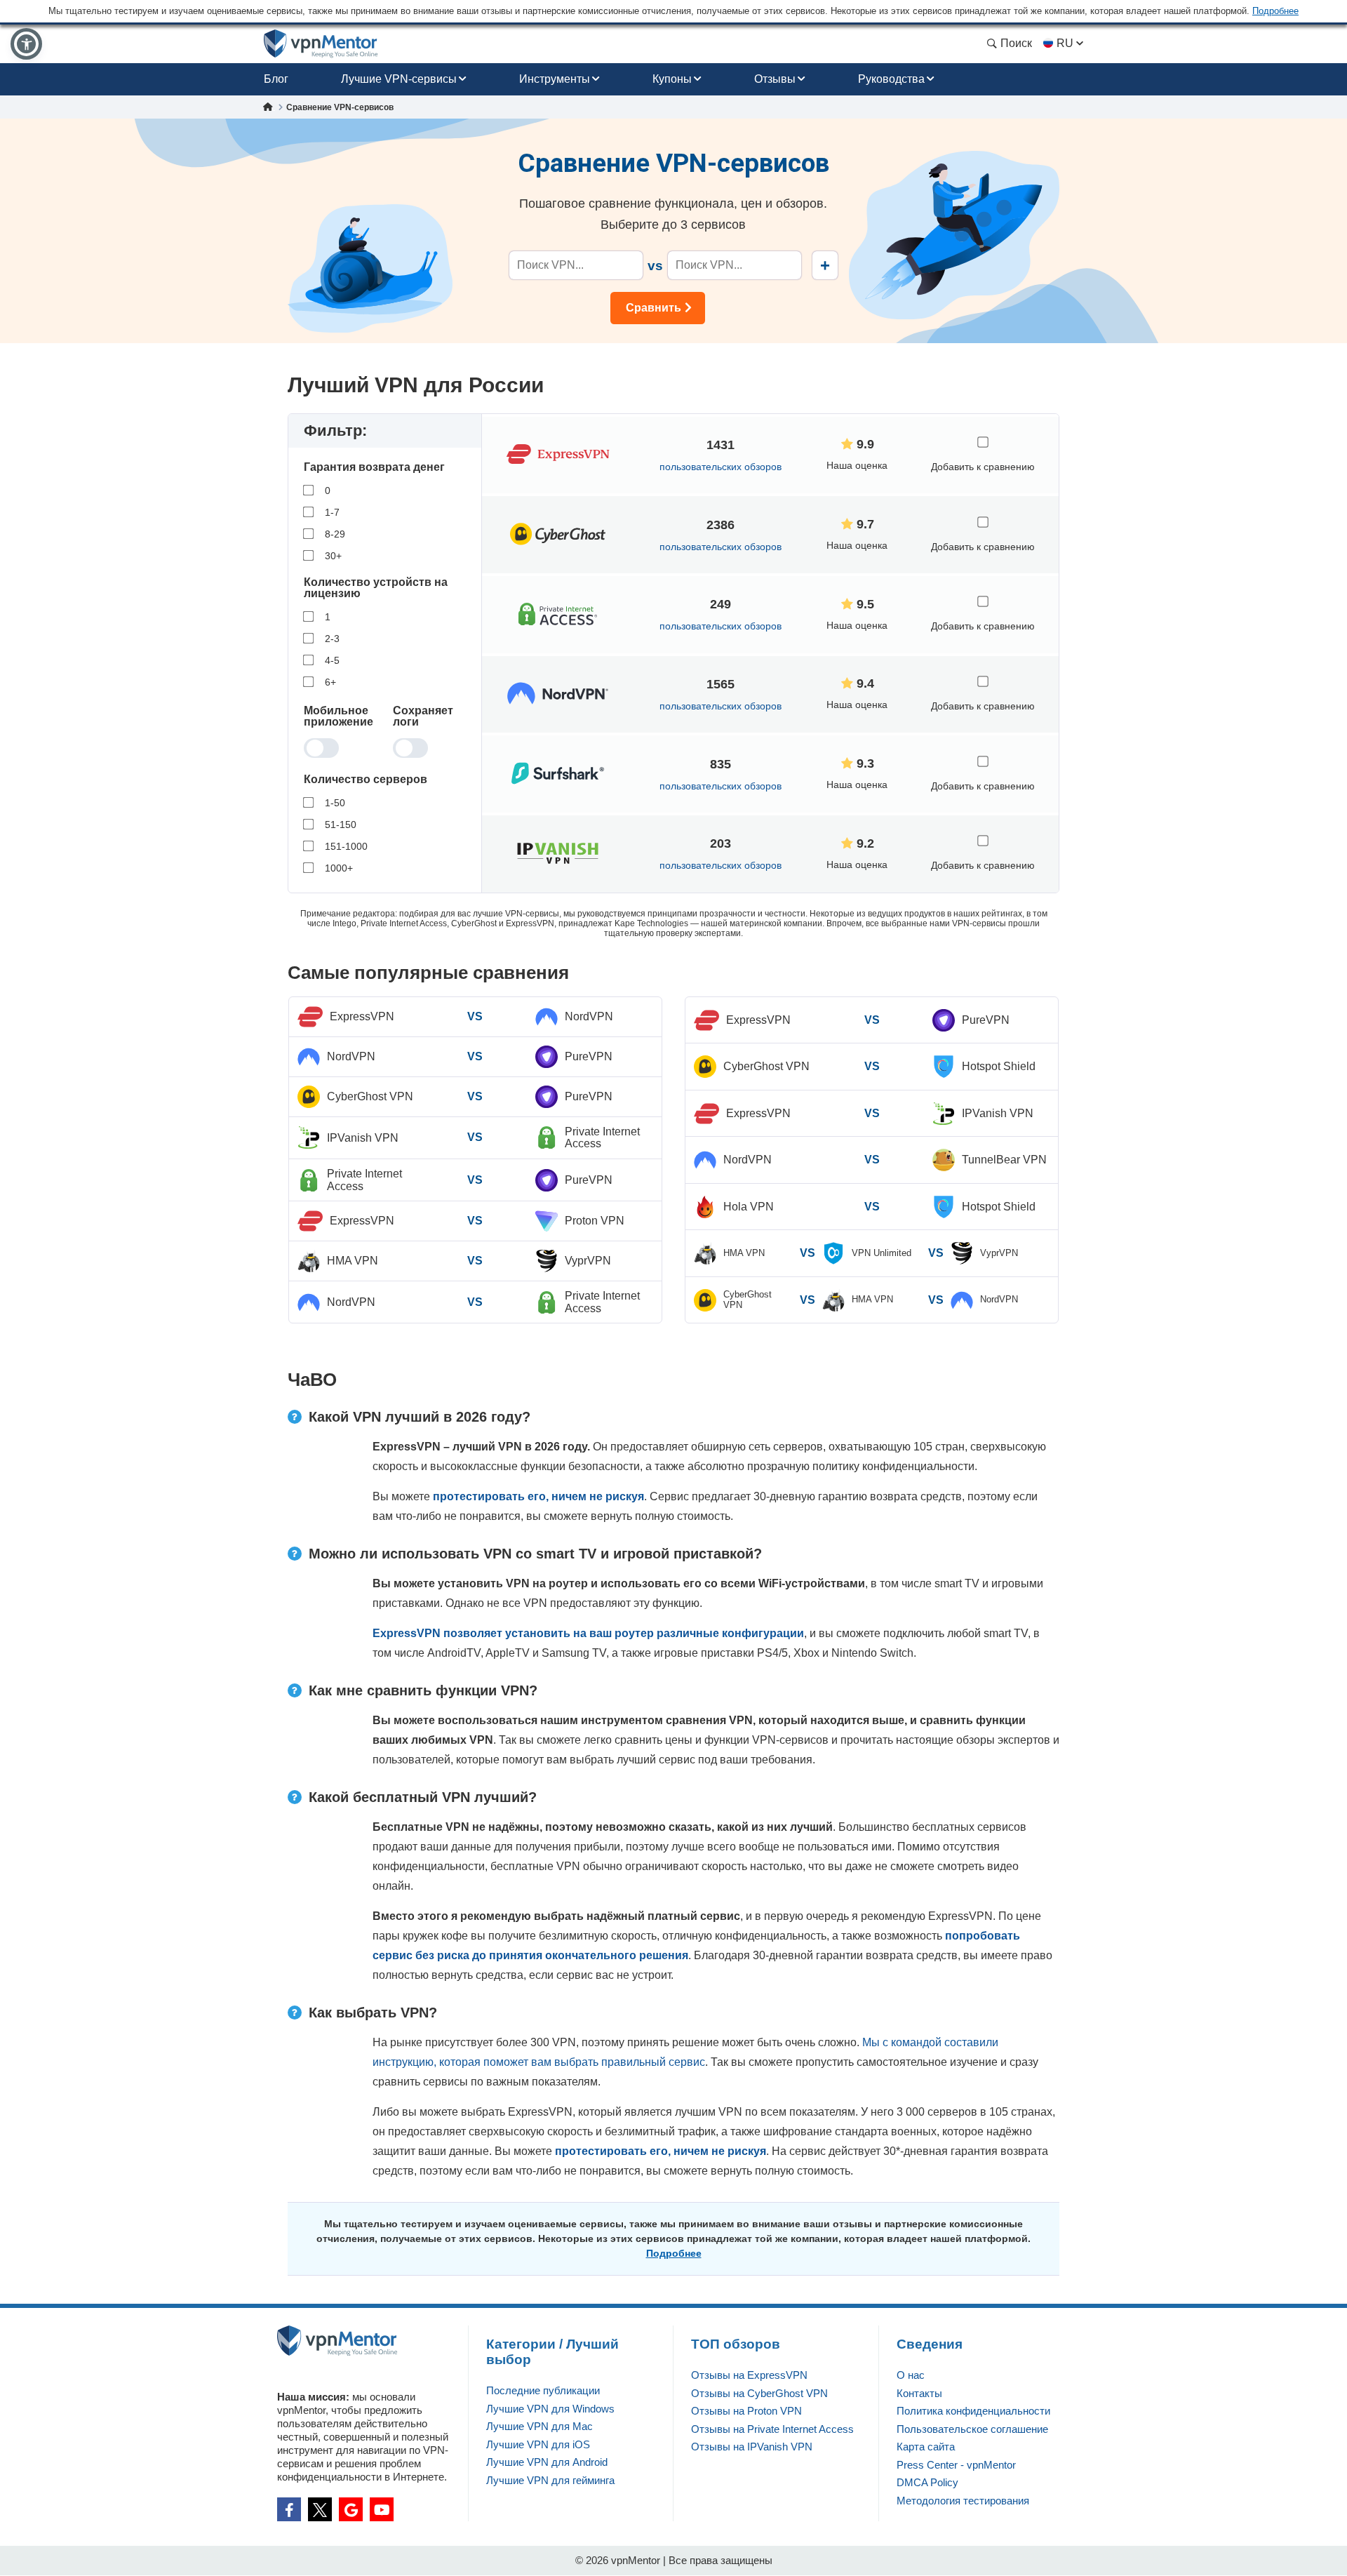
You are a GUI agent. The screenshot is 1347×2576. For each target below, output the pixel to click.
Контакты (919, 2393)
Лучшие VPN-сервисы (399, 79)
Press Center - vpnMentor (956, 2465)
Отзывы (775, 79)
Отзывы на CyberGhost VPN (759, 2393)
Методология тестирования (963, 2501)
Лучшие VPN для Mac (540, 2426)
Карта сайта (926, 2447)
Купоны (672, 79)
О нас (911, 2375)
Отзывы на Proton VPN (746, 2411)
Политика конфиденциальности (973, 2411)
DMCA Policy (927, 2482)
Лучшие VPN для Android (547, 2462)
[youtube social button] (382, 2509)
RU (1065, 43)
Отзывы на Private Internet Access (772, 2429)
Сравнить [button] (654, 308)
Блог (276, 79)
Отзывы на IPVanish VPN (752, 2447)
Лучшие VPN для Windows (550, 2409)
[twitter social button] (320, 2509)
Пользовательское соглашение (972, 2429)
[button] (26, 44)
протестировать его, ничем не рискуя (538, 1496)
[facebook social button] (289, 2509)
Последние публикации (543, 2390)
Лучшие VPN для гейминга (550, 2480)
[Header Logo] (321, 44)
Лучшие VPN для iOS (538, 2444)
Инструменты (555, 79)
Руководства (891, 79)
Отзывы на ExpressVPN (749, 2375)
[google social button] (351, 2509)
